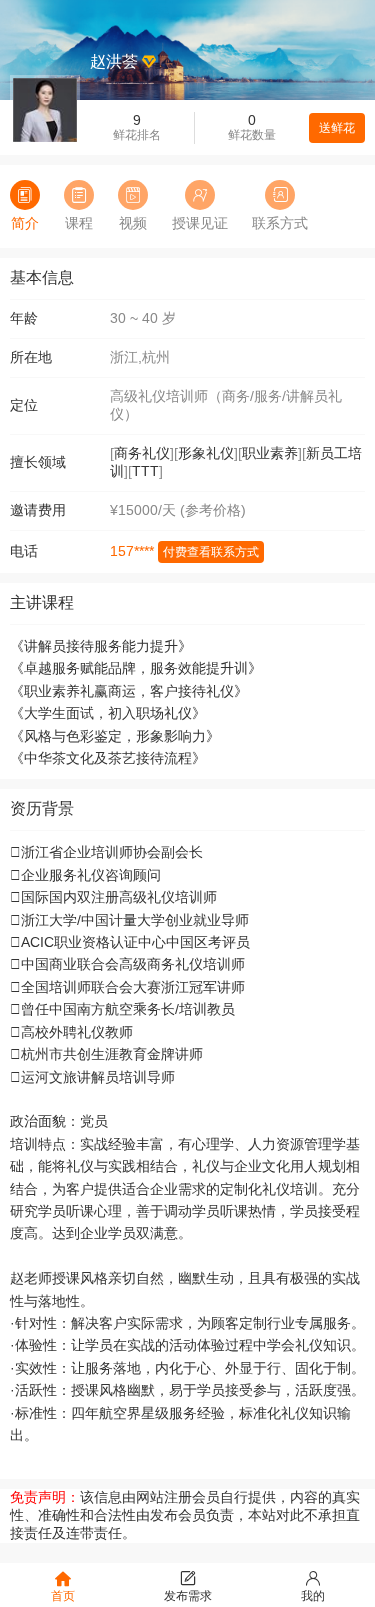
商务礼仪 (142, 453)
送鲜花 (337, 128)
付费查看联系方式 (211, 552)
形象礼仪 (206, 453)
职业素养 (270, 453)
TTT (145, 471)
